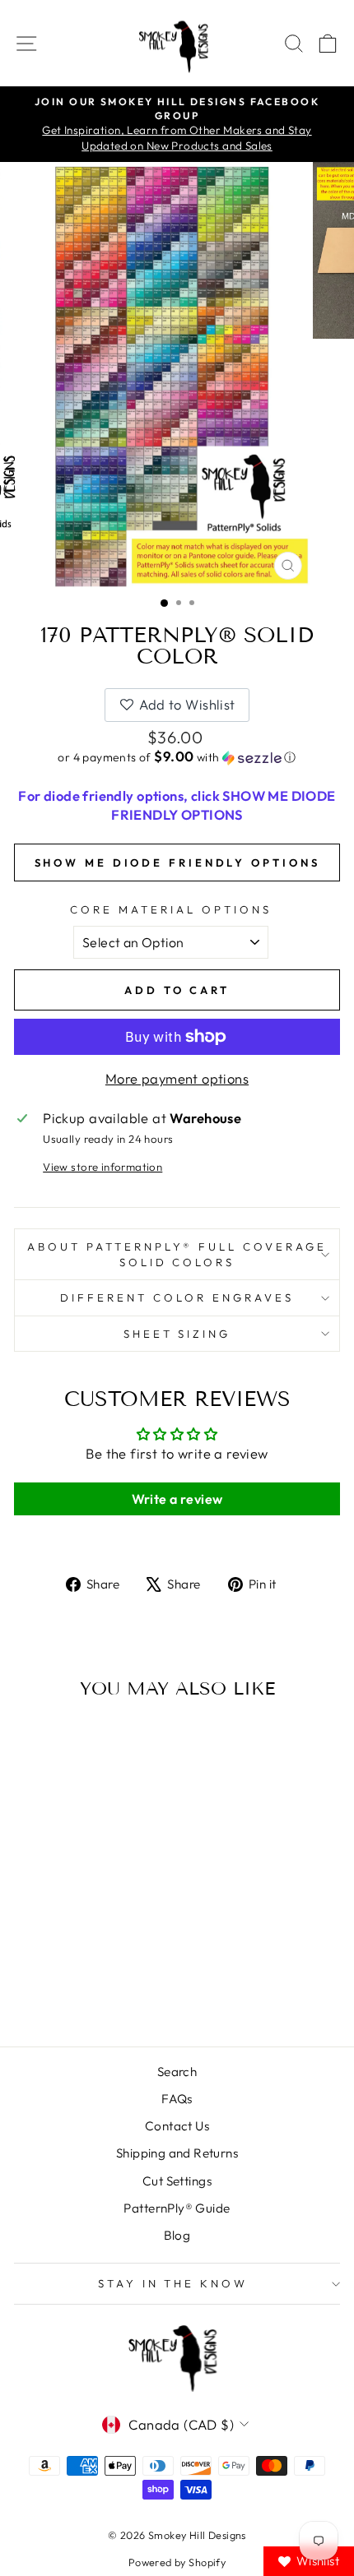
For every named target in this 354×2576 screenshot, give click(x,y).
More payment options (177, 1078)
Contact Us (177, 2126)
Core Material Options (170, 909)
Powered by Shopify (177, 2562)
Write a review (177, 1499)
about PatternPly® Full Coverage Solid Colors (177, 1254)
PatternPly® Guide (177, 2208)
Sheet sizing (177, 1334)
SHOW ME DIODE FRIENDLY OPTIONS (177, 863)
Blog (177, 2235)
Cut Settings (177, 2181)
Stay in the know (173, 2283)
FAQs (177, 2099)
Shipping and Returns (177, 2153)
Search (177, 2072)
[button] (177, 757)
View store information (102, 1167)
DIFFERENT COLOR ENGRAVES (177, 1297)
